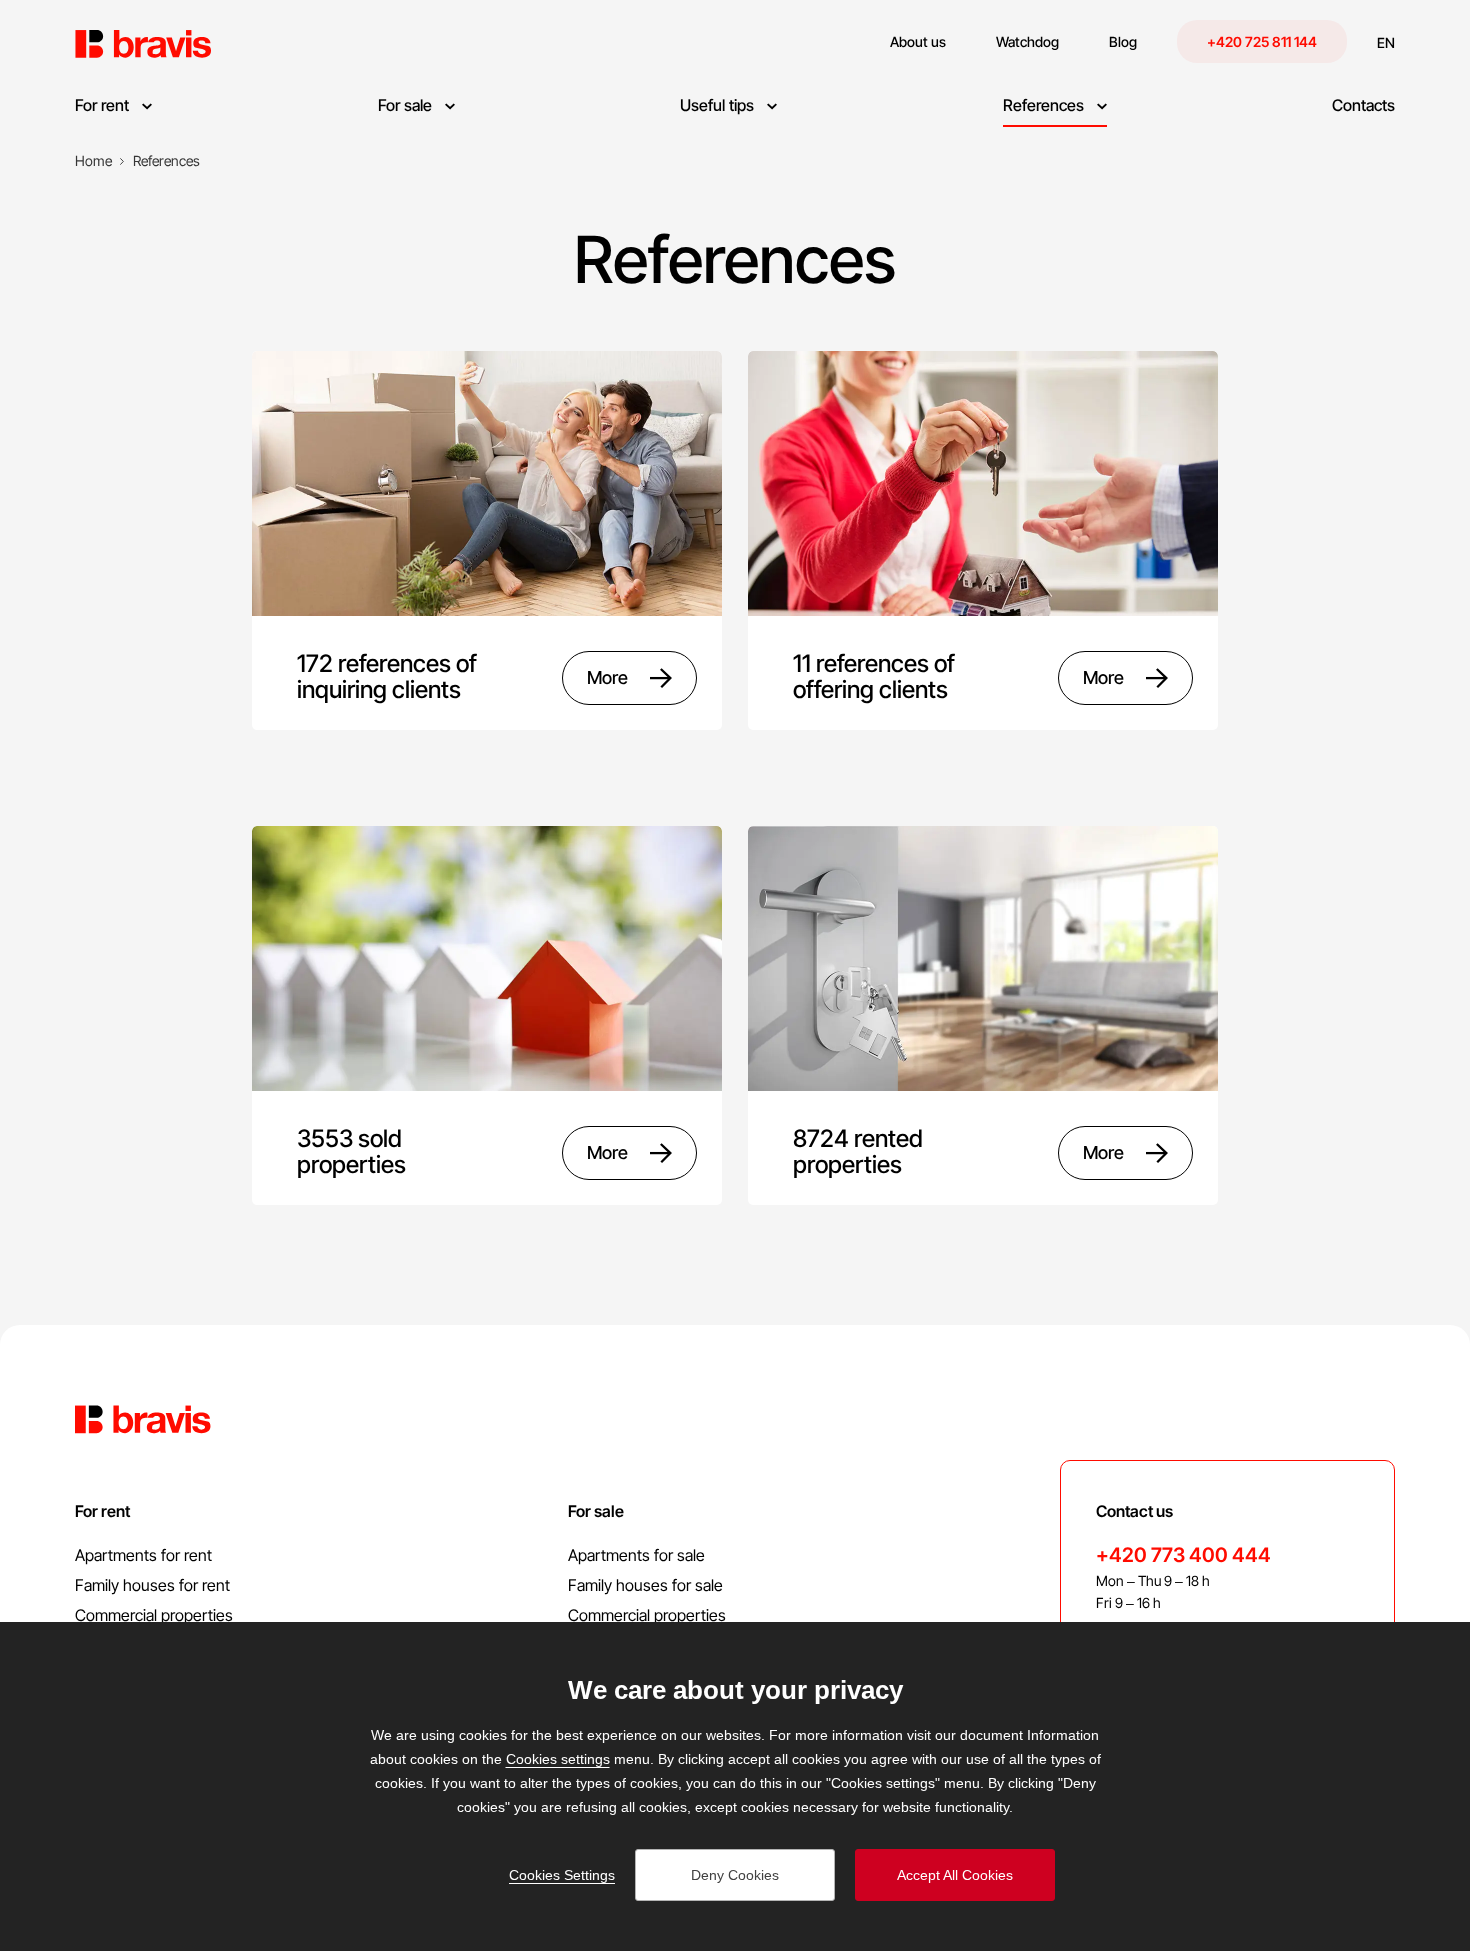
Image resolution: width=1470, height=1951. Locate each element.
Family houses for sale (645, 1585)
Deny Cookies (735, 1875)
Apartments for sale (636, 1555)
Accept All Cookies (955, 1875)
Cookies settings (558, 1759)
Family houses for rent (152, 1585)
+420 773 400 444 (1183, 1555)
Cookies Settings (562, 1875)
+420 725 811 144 (1262, 41)
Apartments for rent (143, 1555)
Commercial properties (154, 1615)
